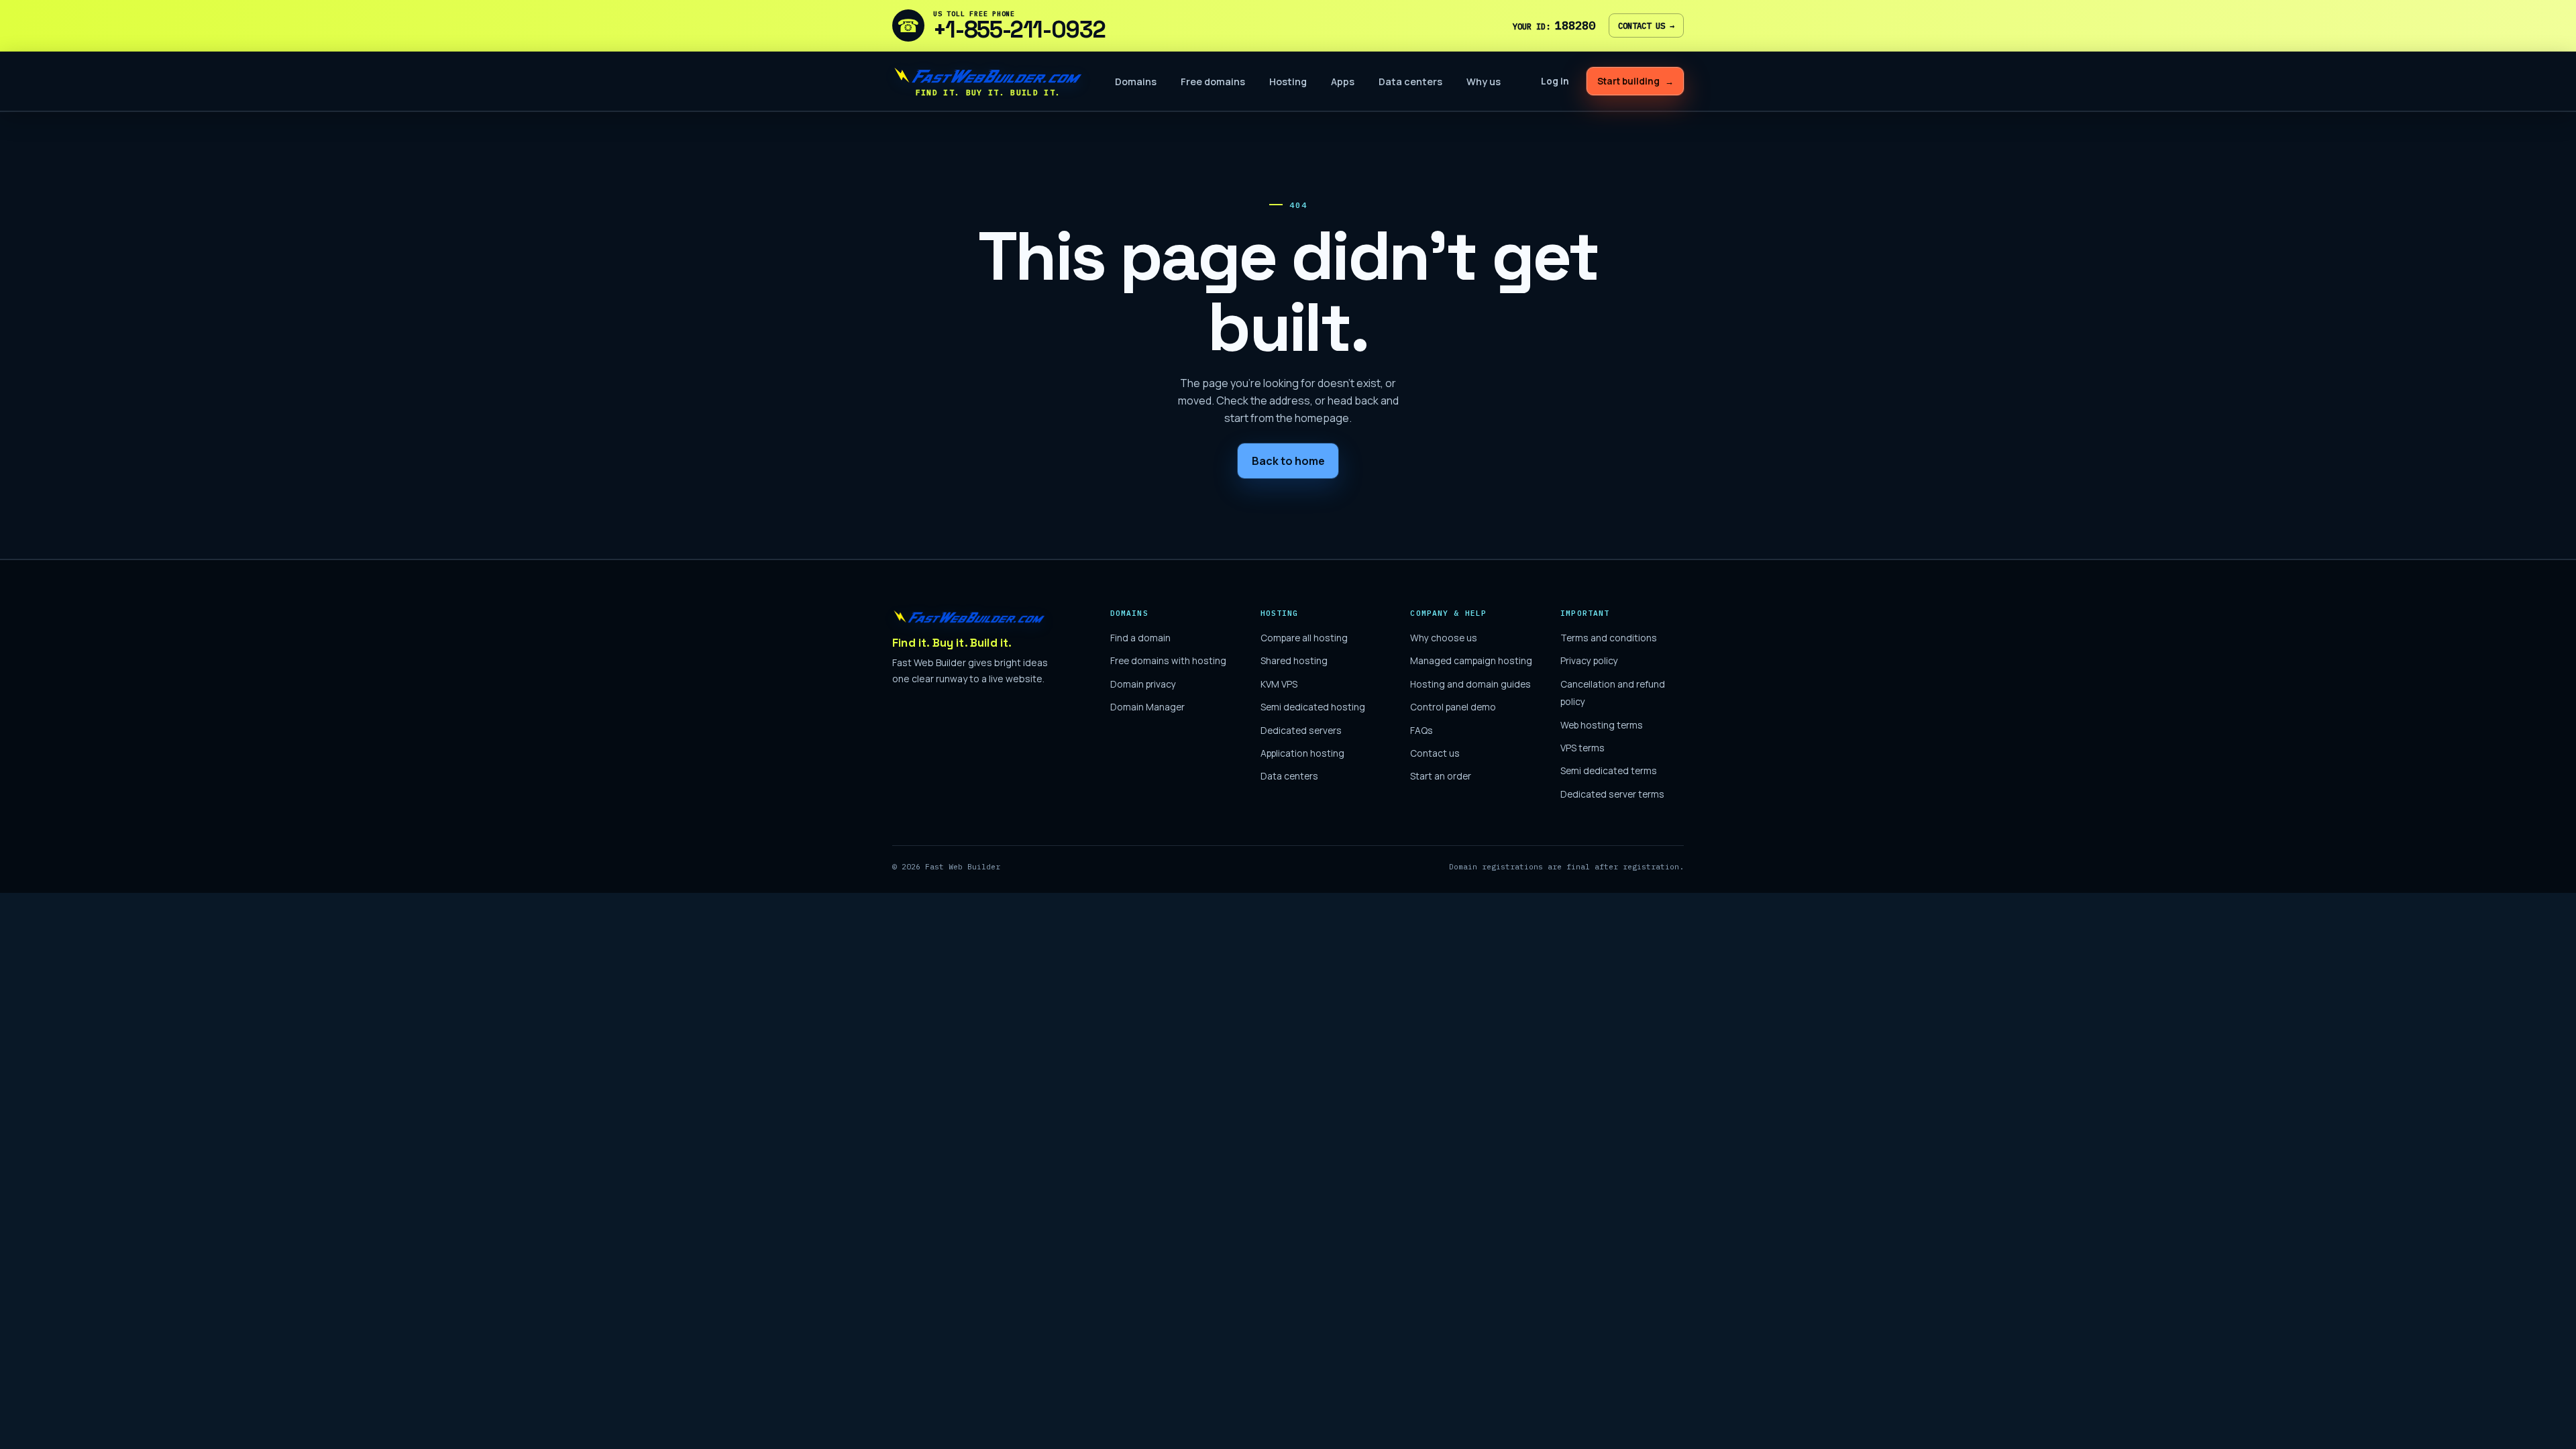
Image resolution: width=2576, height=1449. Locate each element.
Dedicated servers (1301, 730)
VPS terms (1582, 748)
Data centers (1410, 82)
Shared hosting (1294, 660)
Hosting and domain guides (1470, 684)
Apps (1343, 82)
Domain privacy (1143, 684)
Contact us (1646, 25)
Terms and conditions (1609, 638)
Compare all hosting (1304, 638)
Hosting (1288, 82)
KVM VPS (1279, 684)
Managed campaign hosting (1471, 660)
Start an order (1441, 776)
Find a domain (1140, 638)
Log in (1555, 81)
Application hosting (1302, 753)
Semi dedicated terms (1609, 770)
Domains (1136, 82)
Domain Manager (1147, 707)
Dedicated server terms (1612, 794)
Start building (1635, 81)
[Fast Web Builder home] (969, 616)
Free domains (1213, 82)
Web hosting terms (1602, 725)
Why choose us (1444, 638)
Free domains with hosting (1168, 660)
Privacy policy (1589, 660)
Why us (1484, 82)
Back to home (1288, 461)
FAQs (1421, 730)
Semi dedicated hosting (1313, 707)
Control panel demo (1453, 707)
